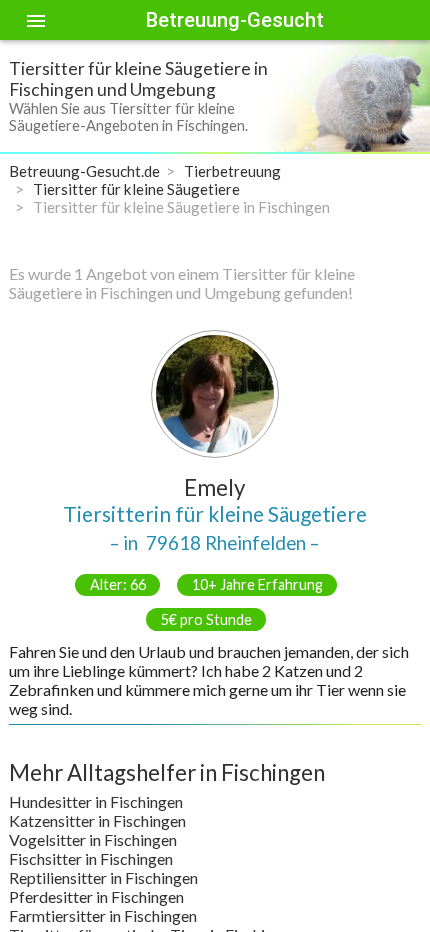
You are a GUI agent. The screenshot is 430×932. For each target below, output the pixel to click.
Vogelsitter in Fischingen (93, 839)
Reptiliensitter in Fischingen (103, 877)
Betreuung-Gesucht (235, 20)
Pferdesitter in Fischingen (96, 896)
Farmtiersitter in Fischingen (103, 915)
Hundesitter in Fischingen (96, 801)
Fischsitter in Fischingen (91, 858)
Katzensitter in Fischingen (97, 820)
